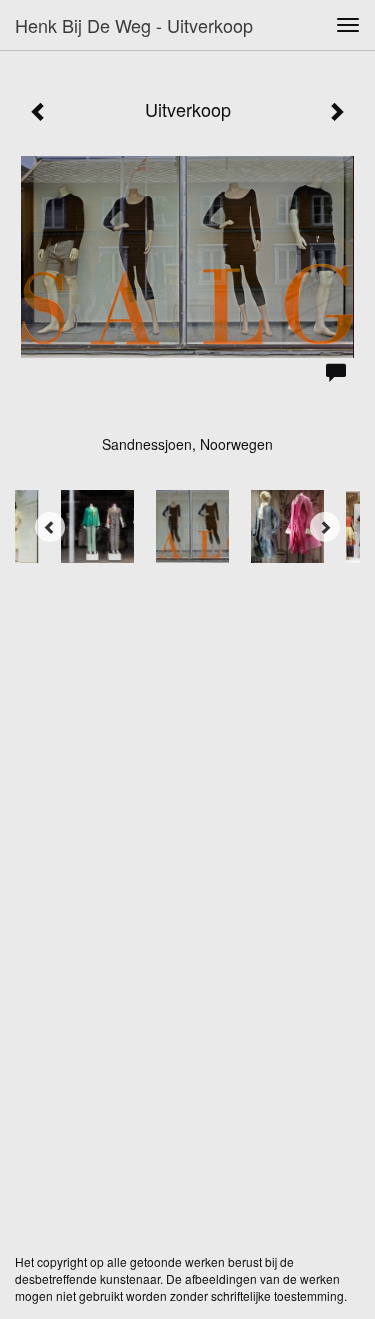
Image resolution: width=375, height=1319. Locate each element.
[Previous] (50, 527)
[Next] (325, 527)
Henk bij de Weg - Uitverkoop (134, 25)
